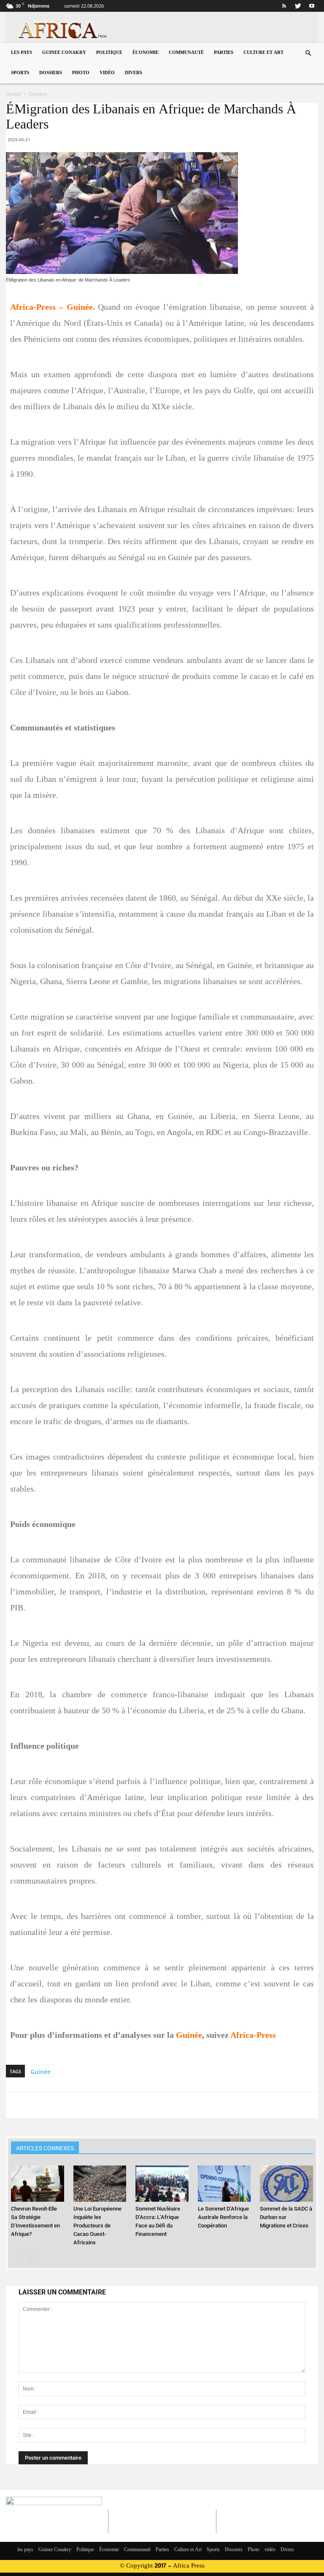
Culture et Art (263, 53)
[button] (308, 53)
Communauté (186, 53)
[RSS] (284, 6)
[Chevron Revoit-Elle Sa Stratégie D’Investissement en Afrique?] (37, 2184)
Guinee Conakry (64, 53)
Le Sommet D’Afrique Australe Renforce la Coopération (223, 2217)
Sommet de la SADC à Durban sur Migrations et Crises (286, 2217)
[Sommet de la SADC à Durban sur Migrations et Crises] (286, 2184)
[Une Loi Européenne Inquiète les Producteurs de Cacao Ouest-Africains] (100, 2184)
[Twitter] (298, 6)
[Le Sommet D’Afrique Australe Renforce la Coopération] (224, 2184)
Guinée (40, 2072)
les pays (22, 53)
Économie (146, 53)
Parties (224, 53)
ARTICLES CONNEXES (45, 2148)
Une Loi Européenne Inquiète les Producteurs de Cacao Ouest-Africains (97, 2226)
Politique (109, 53)
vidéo (107, 73)
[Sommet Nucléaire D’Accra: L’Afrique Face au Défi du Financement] (162, 2184)
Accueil (13, 94)
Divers (134, 73)
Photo (81, 73)
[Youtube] (312, 6)
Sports (20, 73)
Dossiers (51, 73)
